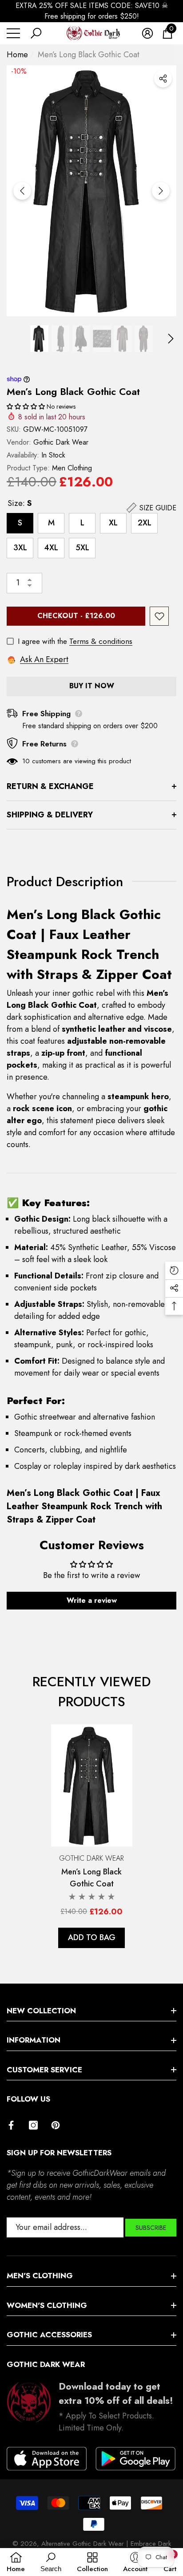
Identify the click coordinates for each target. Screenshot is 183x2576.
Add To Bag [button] (92, 1937)
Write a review (92, 1600)
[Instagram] (33, 2125)
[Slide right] (161, 191)
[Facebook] (11, 2125)
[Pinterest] (56, 2125)
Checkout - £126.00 (76, 616)
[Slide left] (22, 191)
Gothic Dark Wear (61, 442)
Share (163, 79)
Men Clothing (72, 468)
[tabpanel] (92, 1836)
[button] (36, 33)
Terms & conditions (101, 641)
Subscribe (151, 2228)
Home (17, 55)
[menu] (13, 33)
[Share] (163, 79)
